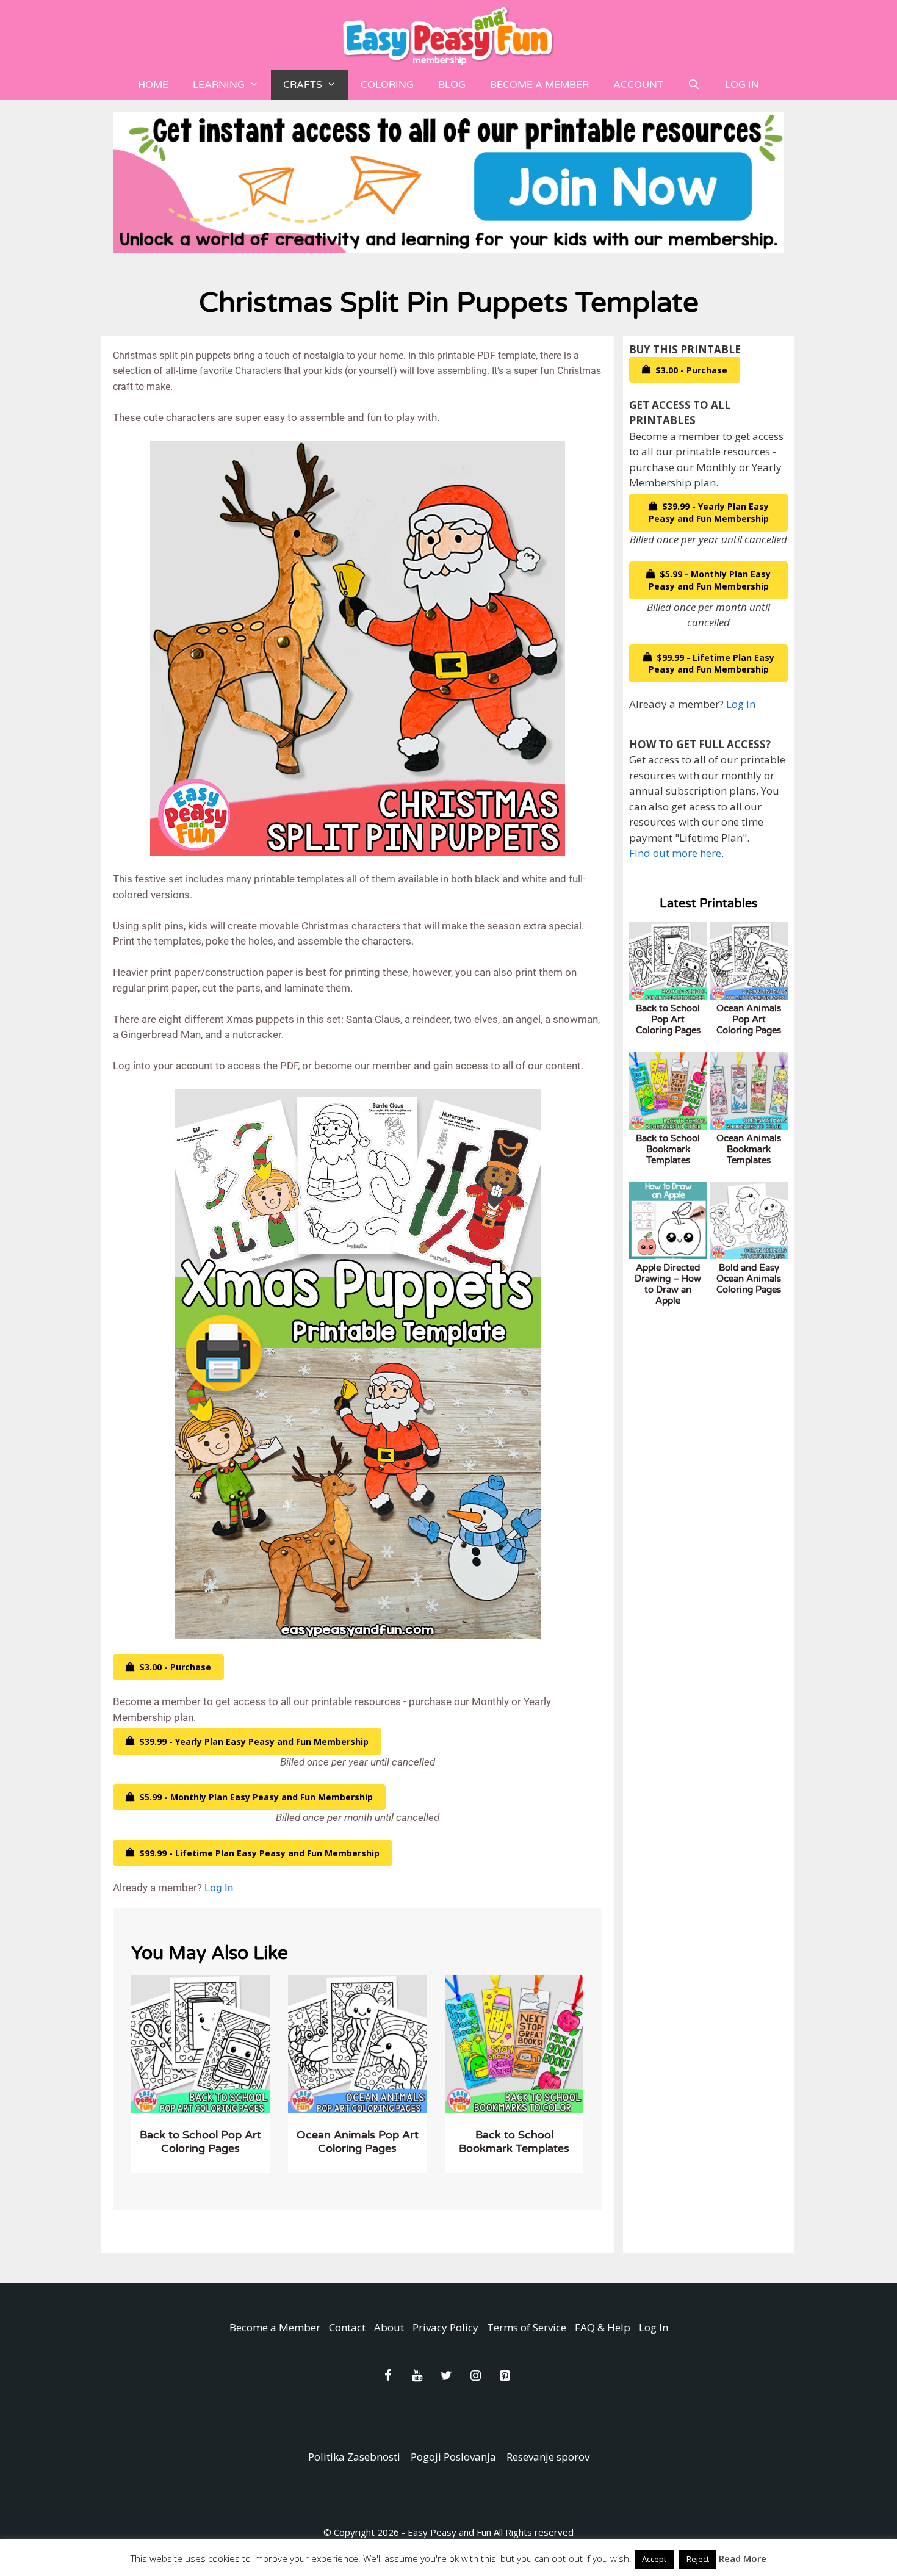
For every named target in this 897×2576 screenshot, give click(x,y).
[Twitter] (446, 2376)
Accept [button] (654, 2559)
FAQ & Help (603, 2327)
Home (153, 85)
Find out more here (675, 853)
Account (638, 85)
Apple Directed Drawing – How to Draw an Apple (668, 1284)
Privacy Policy (445, 2327)
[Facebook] (387, 2376)
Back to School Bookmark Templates (514, 2141)
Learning (219, 85)
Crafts (303, 85)
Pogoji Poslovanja (453, 2457)
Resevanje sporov (548, 2457)
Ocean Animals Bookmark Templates (749, 1149)
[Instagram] (475, 2376)
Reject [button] (698, 2559)
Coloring (387, 85)
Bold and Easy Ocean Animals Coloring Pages (749, 1279)
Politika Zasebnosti (354, 2457)
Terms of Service (527, 2327)
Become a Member (539, 85)
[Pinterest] (505, 2376)
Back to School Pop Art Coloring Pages (200, 2141)
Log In (742, 85)
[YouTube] (417, 2376)
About (389, 2327)
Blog (452, 85)
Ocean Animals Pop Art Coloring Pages (358, 2141)
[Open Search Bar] (694, 85)
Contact (347, 2327)
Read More (743, 2558)
